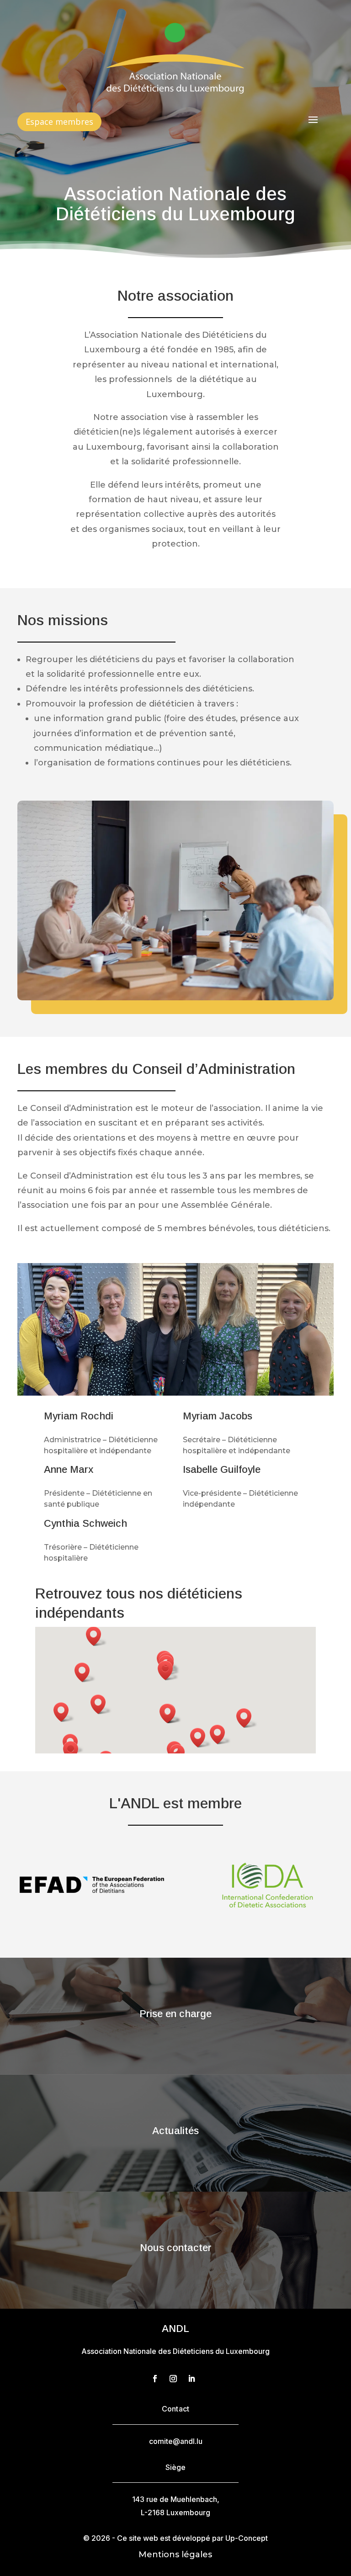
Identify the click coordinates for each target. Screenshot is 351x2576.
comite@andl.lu (176, 2441)
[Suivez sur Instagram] (173, 2379)
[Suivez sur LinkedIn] (191, 2379)
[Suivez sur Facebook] (155, 2379)
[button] (85, 1672)
